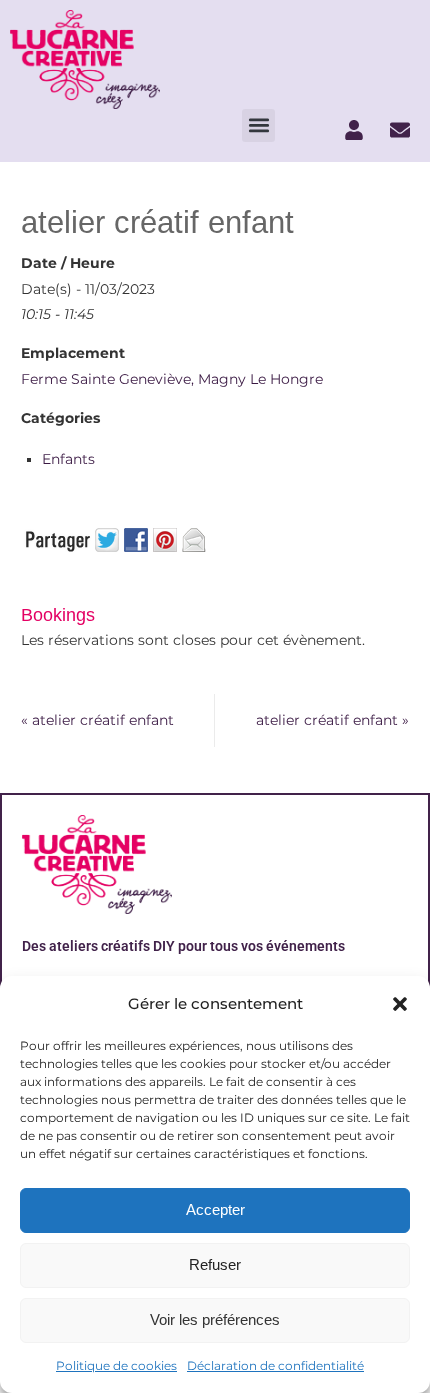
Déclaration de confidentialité (275, 1365)
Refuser (215, 1264)
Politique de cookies (116, 1365)
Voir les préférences (215, 1319)
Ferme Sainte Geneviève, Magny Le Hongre (172, 379)
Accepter (215, 1209)
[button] (400, 1004)
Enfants (68, 459)
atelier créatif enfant (97, 720)
